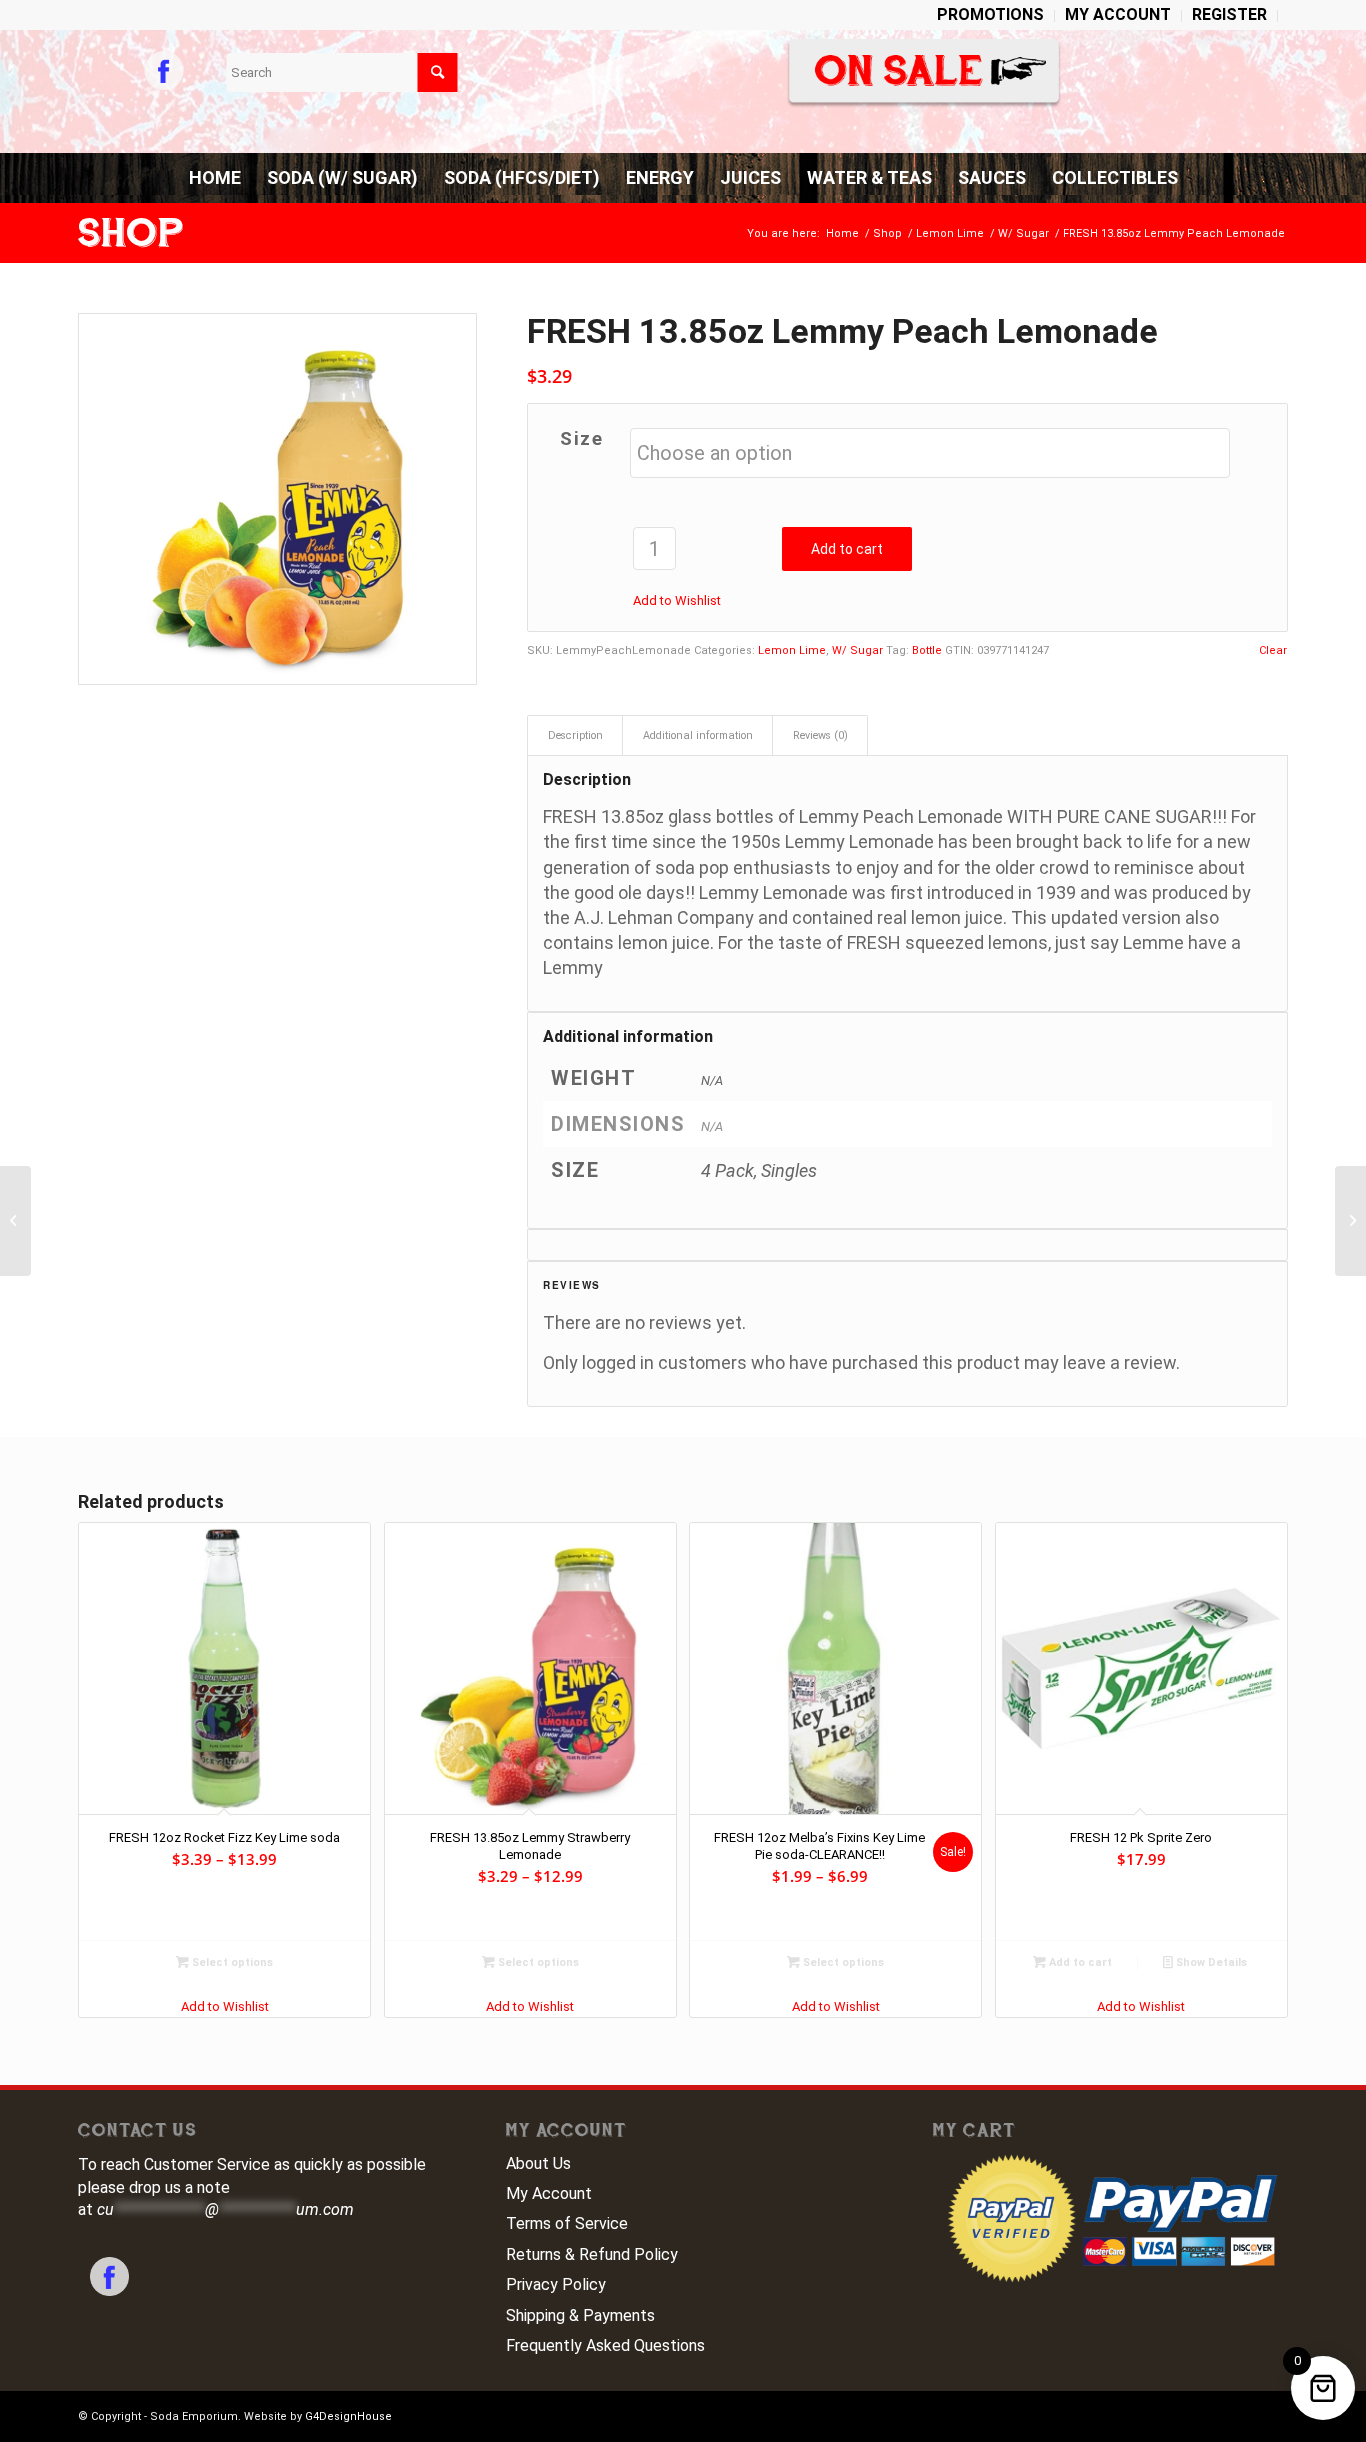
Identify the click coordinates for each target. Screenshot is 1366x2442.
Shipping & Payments (580, 2315)
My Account (549, 2193)
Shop (131, 233)
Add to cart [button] (1079, 1962)
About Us (538, 2163)
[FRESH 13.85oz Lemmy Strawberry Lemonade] (1350, 1221)
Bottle (927, 650)
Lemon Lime (792, 650)
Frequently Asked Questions (605, 2345)
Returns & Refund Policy (592, 2254)
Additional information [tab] (698, 735)
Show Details (1210, 1962)
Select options (231, 1962)
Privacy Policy (556, 2284)
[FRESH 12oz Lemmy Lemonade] (15, 1221)
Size (581, 438)
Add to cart (847, 549)
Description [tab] (575, 735)
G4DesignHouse (348, 2416)
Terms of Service (567, 2223)
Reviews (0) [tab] (820, 735)
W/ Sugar (857, 650)
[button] (677, 600)
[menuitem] (991, 16)
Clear (1273, 650)
